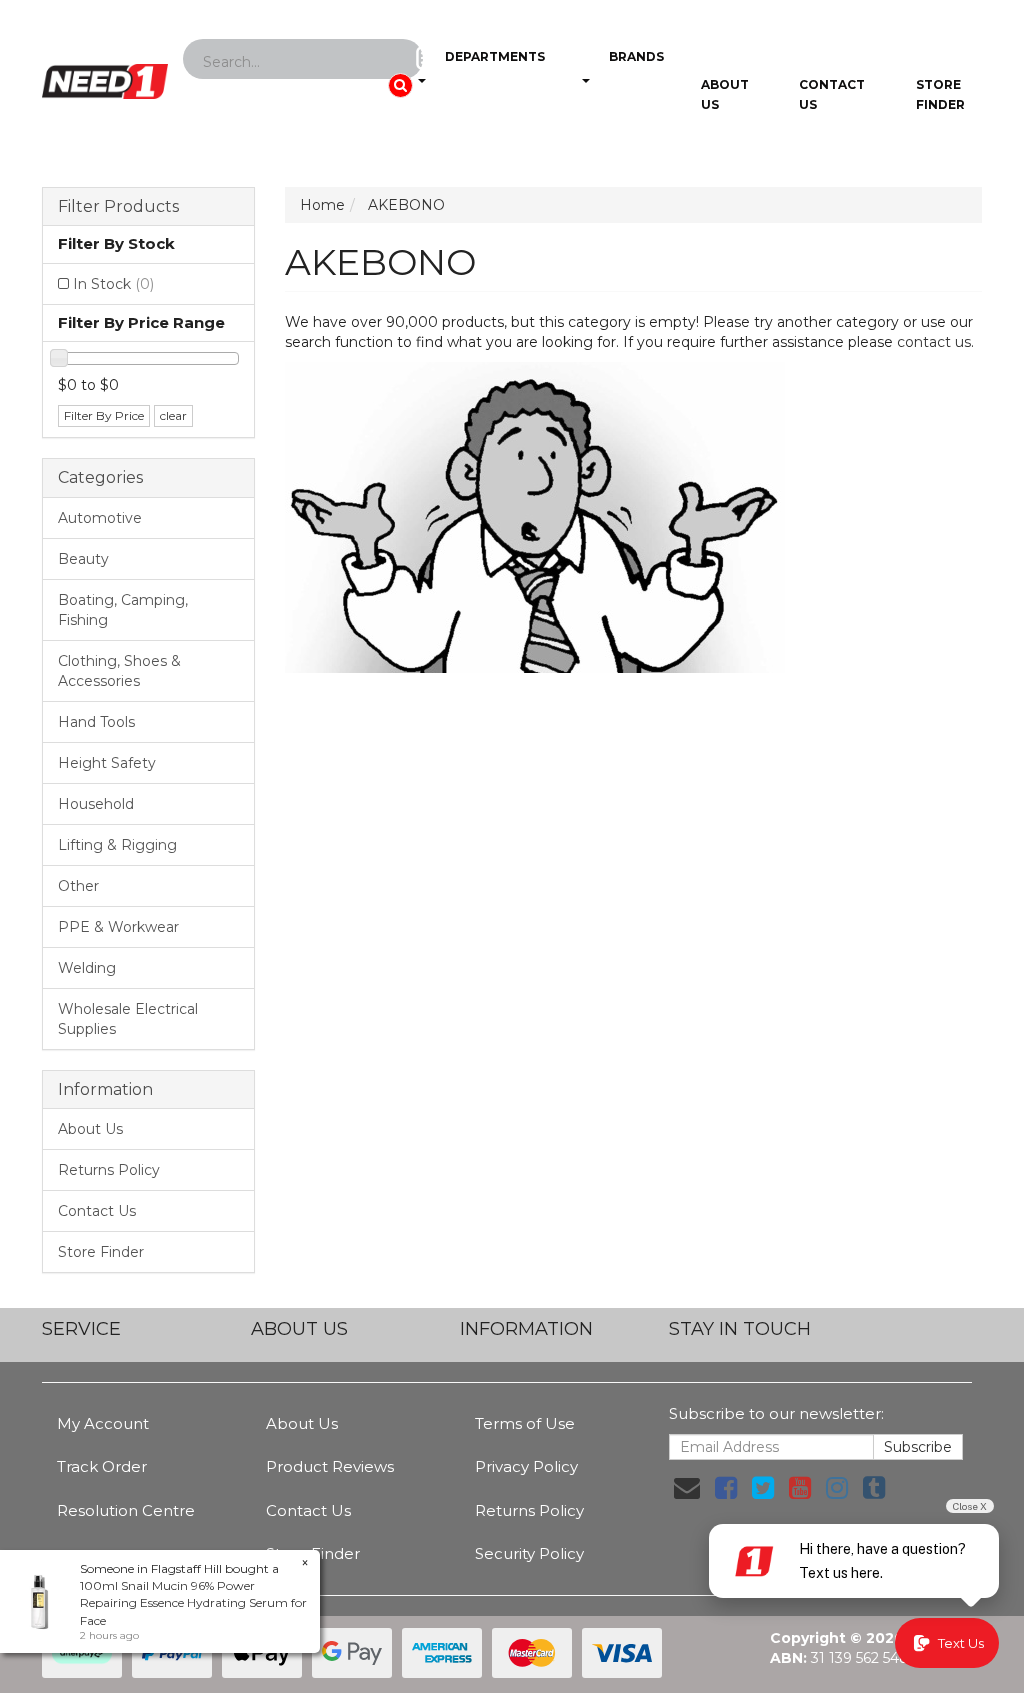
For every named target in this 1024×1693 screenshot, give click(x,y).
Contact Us (832, 94)
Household (96, 804)
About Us (725, 94)
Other (78, 886)
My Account (103, 1423)
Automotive (100, 518)
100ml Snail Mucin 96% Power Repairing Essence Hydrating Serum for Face (193, 1602)
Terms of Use (525, 1423)
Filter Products (118, 207)
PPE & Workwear (118, 927)
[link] (726, 1488)
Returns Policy (109, 1170)
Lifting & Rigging (117, 845)
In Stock (113, 284)
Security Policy (529, 1553)
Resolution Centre (126, 1510)
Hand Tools (96, 722)
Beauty (83, 559)
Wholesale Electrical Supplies (128, 1019)
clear (173, 415)
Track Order (102, 1466)
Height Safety (107, 763)
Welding (87, 968)
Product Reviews (330, 1466)
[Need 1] (105, 75)
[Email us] (687, 1488)
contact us (934, 342)
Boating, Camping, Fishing (123, 610)
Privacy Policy (526, 1466)
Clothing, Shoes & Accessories (119, 671)
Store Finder (101, 1252)
